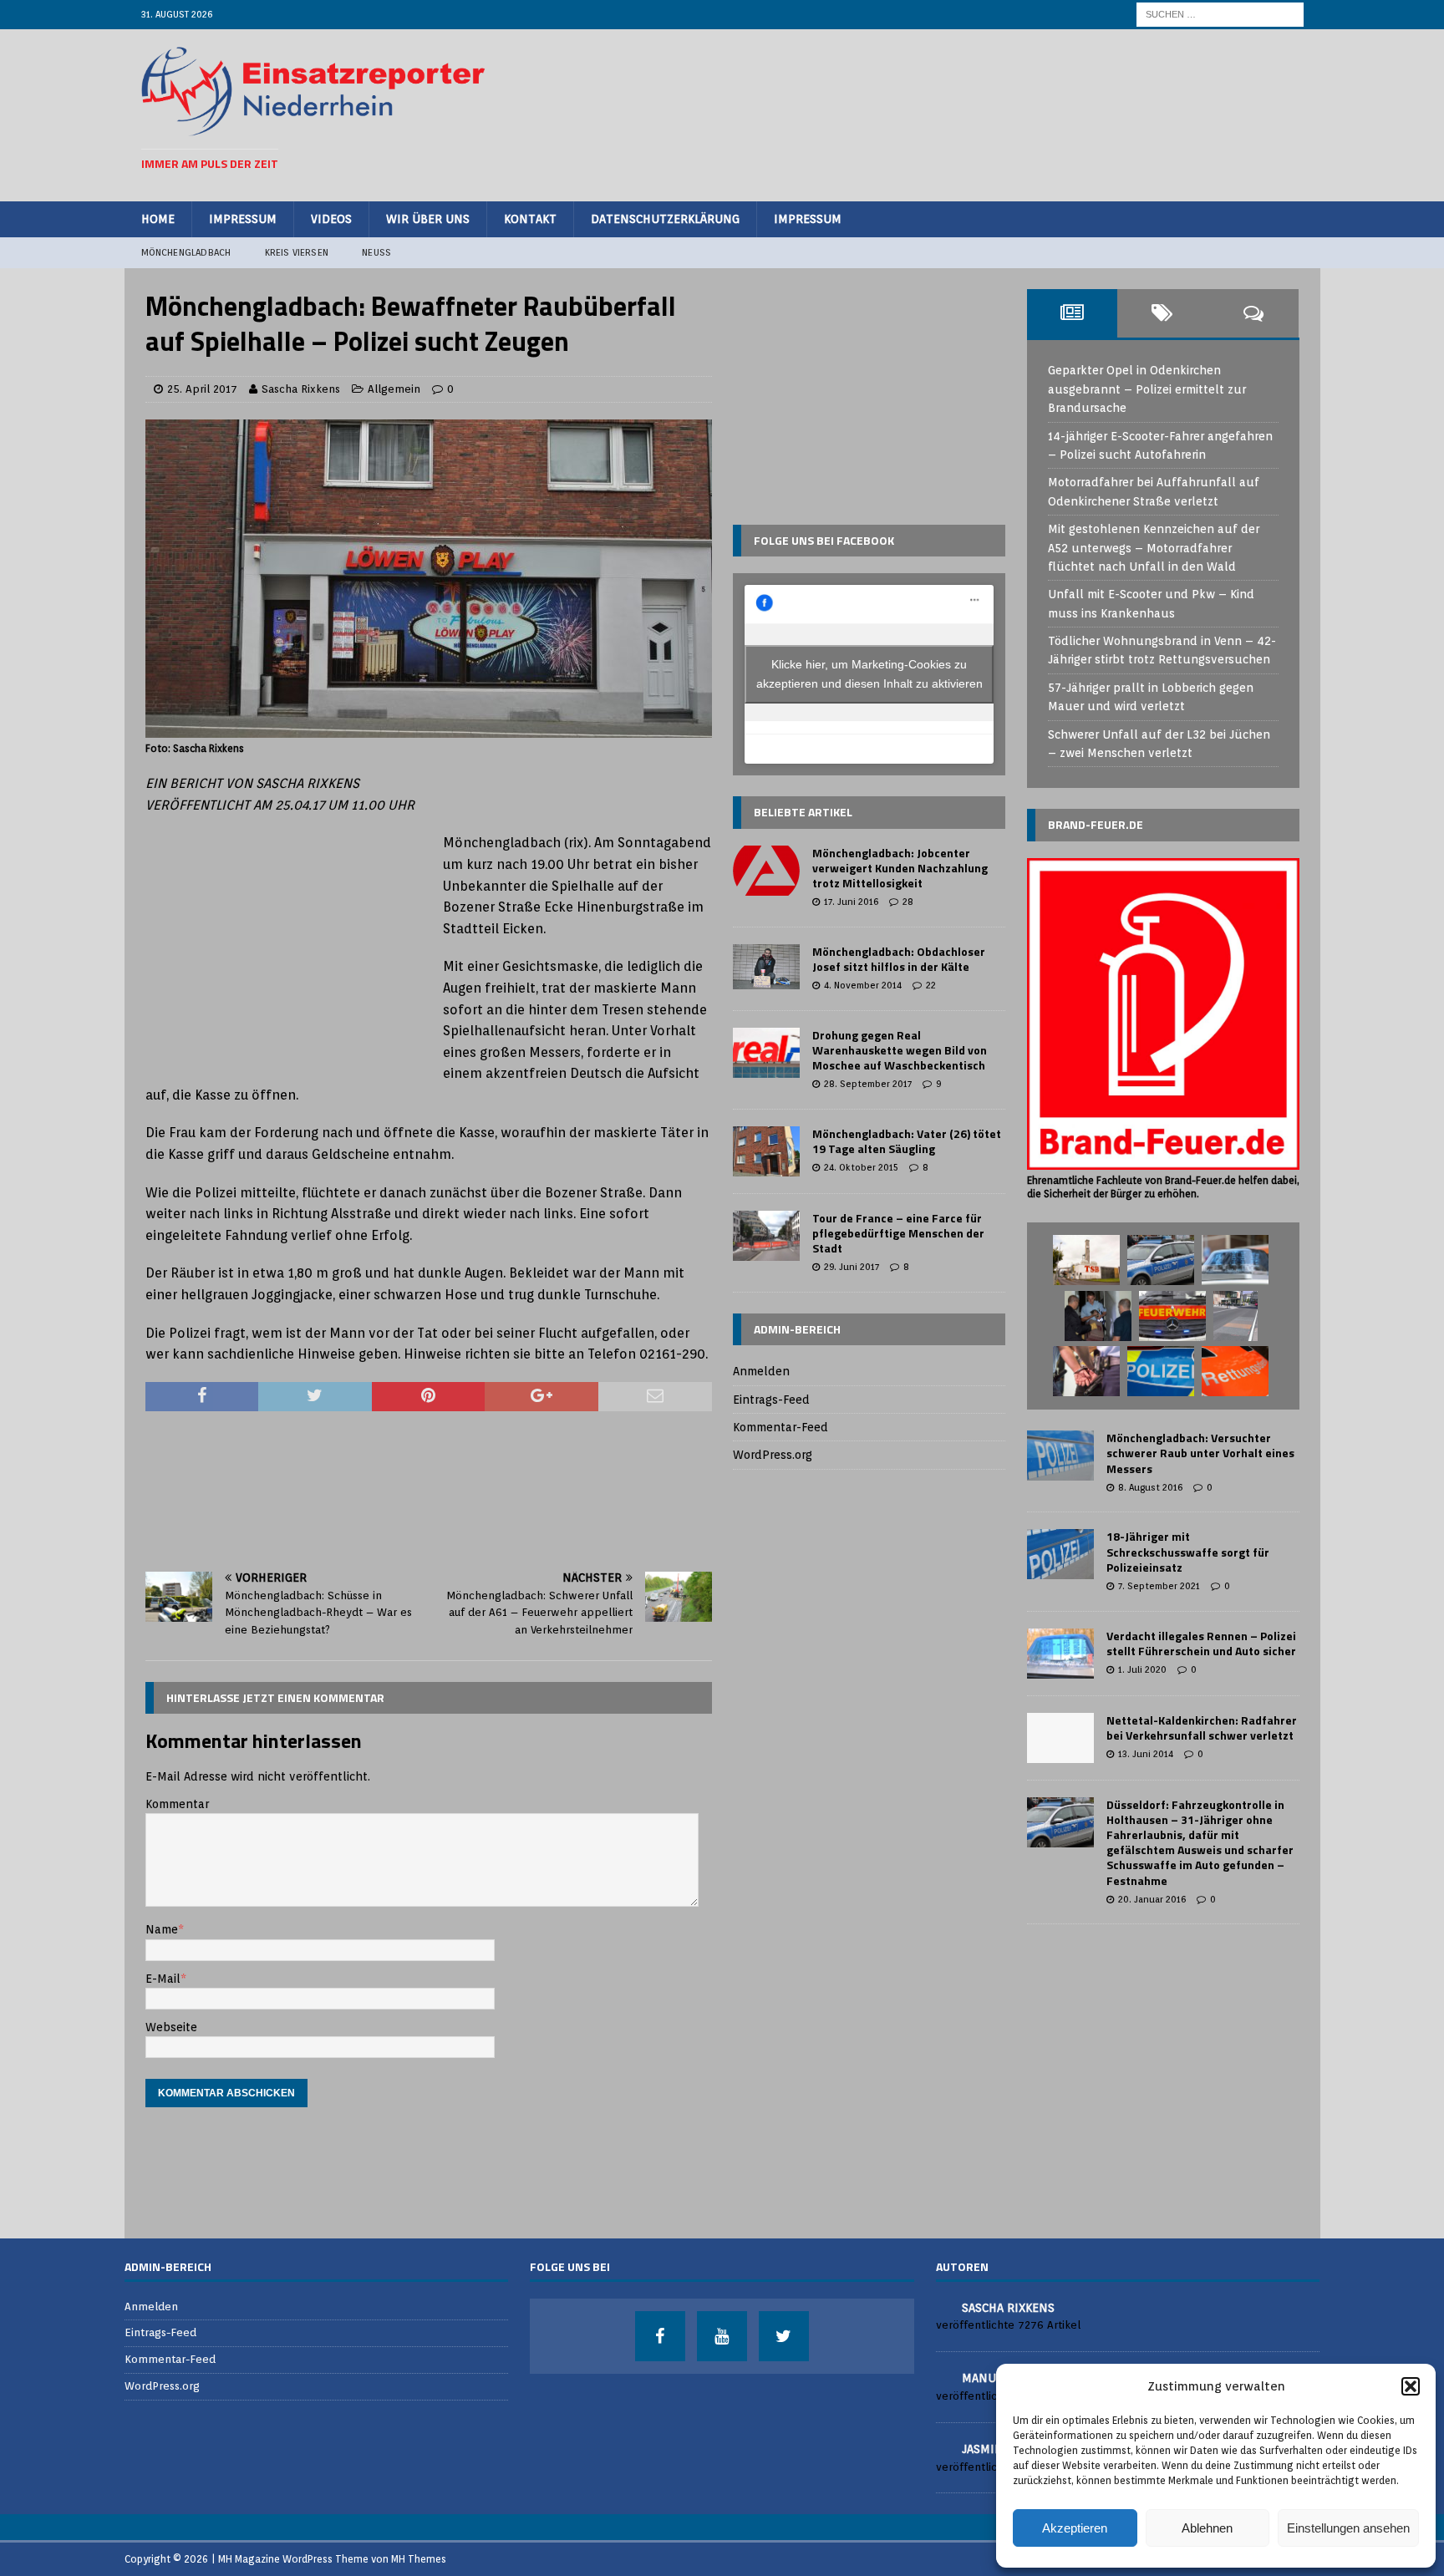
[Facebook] (660, 2336)
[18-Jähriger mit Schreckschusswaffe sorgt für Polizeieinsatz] (1060, 1554)
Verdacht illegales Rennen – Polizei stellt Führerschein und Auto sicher (1201, 1643)
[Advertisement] (999, 113)
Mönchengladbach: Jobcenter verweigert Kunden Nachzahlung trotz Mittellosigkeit (900, 868)
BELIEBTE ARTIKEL (803, 812)
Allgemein (394, 389)
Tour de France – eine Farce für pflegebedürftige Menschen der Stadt (898, 1233)
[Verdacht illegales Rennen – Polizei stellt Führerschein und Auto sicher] (1060, 1654)
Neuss (376, 252)
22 (931, 985)
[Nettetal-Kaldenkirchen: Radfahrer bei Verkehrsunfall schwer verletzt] (1060, 1738)
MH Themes (419, 2559)
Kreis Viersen (297, 252)
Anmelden (761, 1371)
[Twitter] (784, 2336)
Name (162, 1929)
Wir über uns (428, 219)
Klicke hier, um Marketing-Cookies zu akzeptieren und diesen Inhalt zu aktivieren (869, 674)
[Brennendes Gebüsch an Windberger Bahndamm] (1172, 1316)
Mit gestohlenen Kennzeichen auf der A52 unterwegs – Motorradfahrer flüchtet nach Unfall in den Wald (1154, 548)
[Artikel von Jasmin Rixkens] (943, 2448)
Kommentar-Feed (780, 1427)
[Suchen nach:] (1220, 13)
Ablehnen (1207, 2528)
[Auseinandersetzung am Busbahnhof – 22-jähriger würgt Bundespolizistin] (1161, 1260)
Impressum (243, 219)
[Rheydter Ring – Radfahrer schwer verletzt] (1235, 1371)
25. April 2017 (202, 389)
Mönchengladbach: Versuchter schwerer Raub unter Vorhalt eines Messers (1200, 1453)
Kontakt (530, 219)
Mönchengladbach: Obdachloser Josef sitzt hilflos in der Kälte (899, 959)
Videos (331, 219)
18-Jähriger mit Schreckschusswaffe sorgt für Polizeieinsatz (1188, 1551)
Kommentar (177, 1804)
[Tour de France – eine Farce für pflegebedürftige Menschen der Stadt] (766, 1236)
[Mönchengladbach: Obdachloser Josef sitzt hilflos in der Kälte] (766, 967)
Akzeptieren (1075, 2528)
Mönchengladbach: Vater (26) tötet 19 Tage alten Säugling (907, 1141)
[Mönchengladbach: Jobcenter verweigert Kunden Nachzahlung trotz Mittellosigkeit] (766, 871)
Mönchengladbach (186, 252)
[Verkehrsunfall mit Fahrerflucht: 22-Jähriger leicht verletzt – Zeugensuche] (1235, 1260)
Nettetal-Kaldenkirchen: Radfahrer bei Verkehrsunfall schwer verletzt (1202, 1727)
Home (158, 219)
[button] (1411, 2386)
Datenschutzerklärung (665, 219)
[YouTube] (722, 2336)
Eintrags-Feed (771, 1400)
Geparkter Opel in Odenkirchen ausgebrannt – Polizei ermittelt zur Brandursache (1147, 389)
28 (908, 902)
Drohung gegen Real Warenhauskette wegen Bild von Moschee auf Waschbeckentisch (900, 1050)
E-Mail (163, 1979)
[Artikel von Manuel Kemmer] (943, 2377)
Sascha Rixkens (301, 389)
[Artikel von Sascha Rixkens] (943, 2307)
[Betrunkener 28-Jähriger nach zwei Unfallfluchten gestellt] (1086, 1371)
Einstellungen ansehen (1348, 2528)
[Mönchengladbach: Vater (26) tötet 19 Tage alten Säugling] (766, 1151)
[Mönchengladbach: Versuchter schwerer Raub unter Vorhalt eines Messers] (1060, 1456)
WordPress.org (773, 1455)
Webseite (171, 2027)
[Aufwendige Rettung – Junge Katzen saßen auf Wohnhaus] (1098, 1316)
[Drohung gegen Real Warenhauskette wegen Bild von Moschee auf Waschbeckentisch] (766, 1053)
